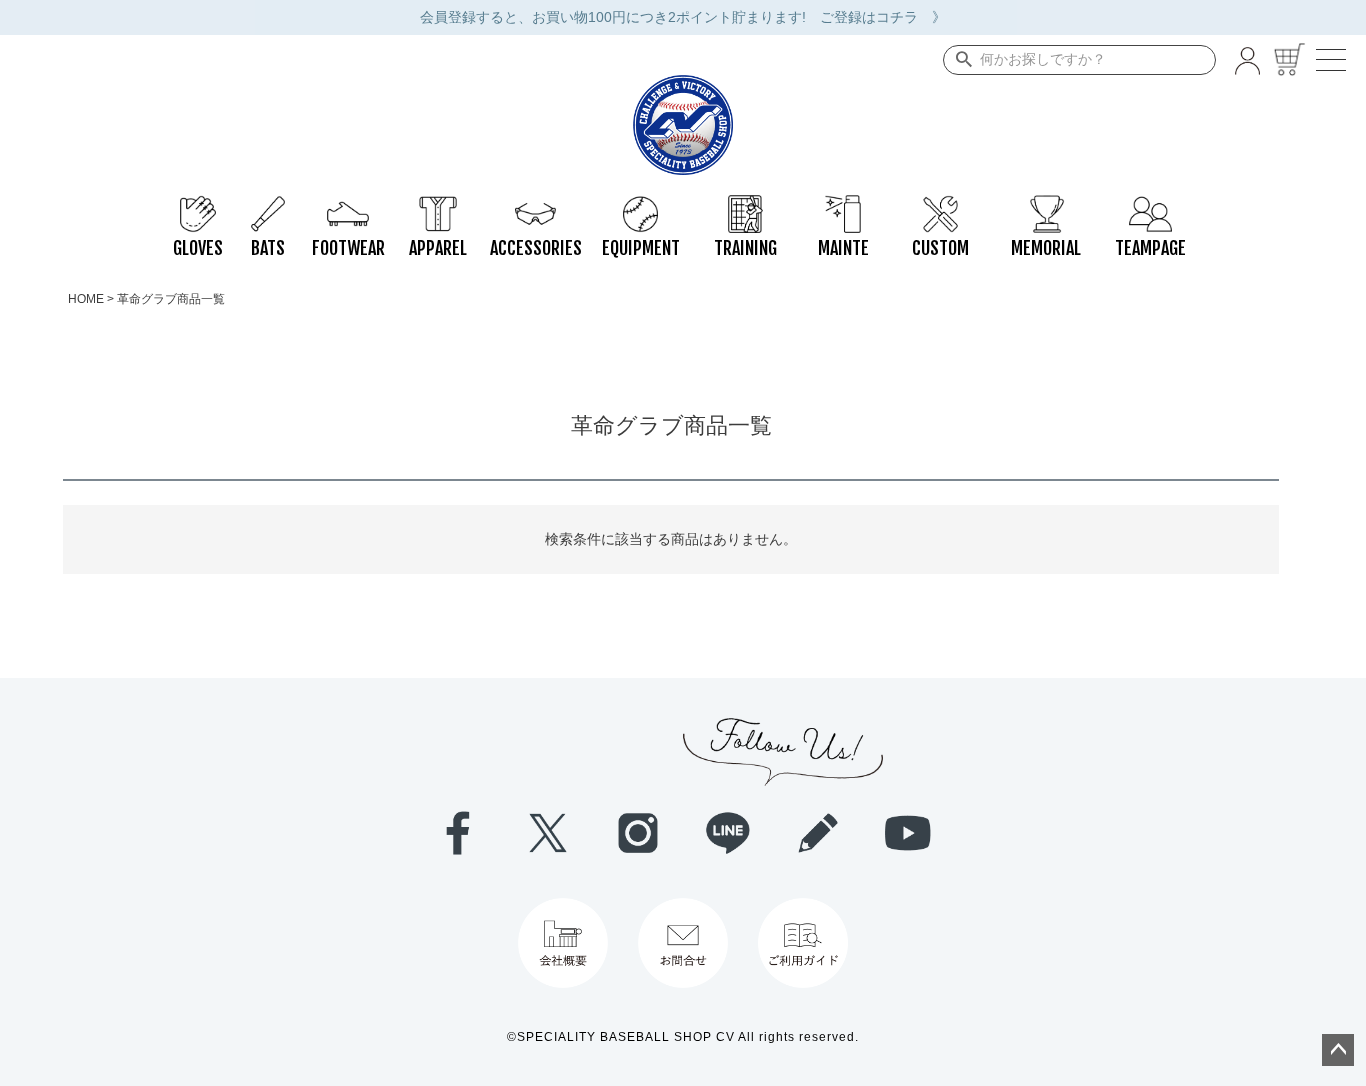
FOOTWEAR (348, 205)
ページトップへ (1338, 1050)
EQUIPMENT (640, 205)
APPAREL (438, 205)
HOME (86, 299)
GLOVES (198, 205)
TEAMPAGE (1150, 205)
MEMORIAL (1045, 205)
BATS (268, 205)
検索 (959, 60)
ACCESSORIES (535, 205)
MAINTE (843, 205)
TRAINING (745, 205)
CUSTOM (940, 205)
